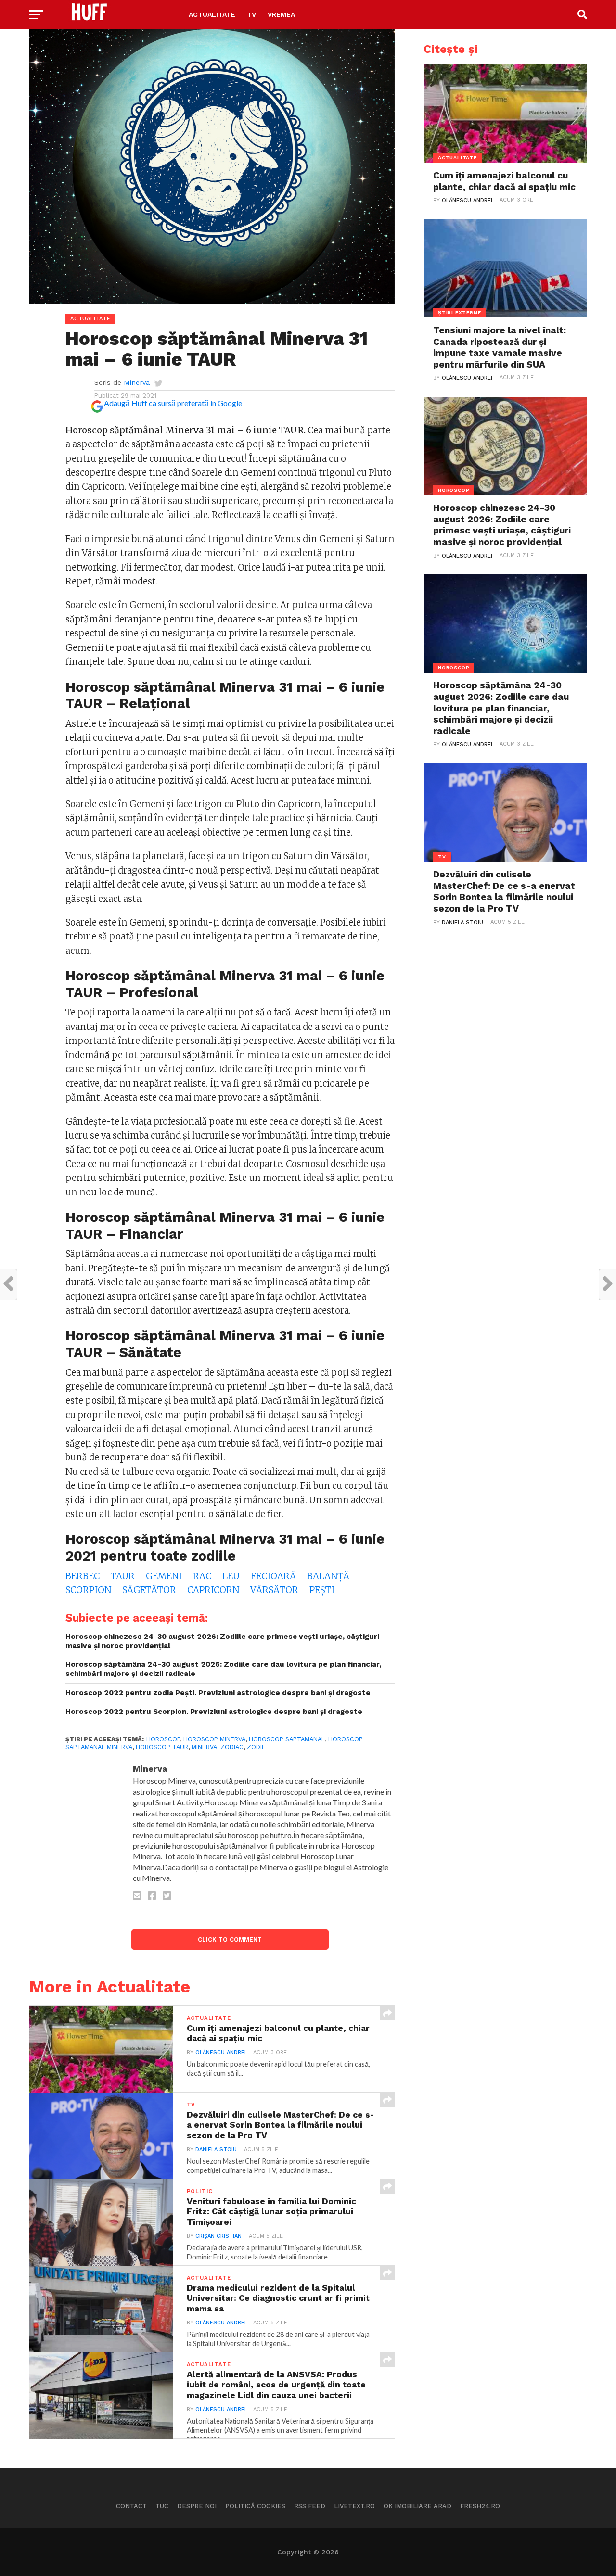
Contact (131, 2506)
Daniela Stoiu (216, 2150)
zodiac (232, 1747)
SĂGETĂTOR (150, 1590)
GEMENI (165, 1576)
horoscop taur (162, 1747)
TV (251, 14)
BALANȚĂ (329, 1576)
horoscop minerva (214, 1739)
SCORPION (89, 1590)
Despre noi (197, 2506)
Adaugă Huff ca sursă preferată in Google (173, 403)
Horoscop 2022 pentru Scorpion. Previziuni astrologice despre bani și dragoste (214, 1712)
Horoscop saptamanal (287, 1739)
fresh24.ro (480, 2506)
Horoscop (163, 1739)
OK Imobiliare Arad (417, 2506)
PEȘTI (322, 1590)
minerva (204, 1747)
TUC (162, 2506)
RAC (202, 1576)
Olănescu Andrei (221, 2052)
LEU (232, 1576)
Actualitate (212, 14)
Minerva (137, 382)
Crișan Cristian (218, 2236)
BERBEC (83, 1576)
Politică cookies (255, 2506)
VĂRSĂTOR (275, 1590)
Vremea (281, 14)
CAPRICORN (214, 1590)
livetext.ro (354, 2506)
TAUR (124, 1576)
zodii (255, 1747)
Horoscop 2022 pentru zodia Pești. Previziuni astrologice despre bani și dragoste (218, 1693)
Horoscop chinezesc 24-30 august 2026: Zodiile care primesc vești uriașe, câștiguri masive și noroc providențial (222, 1641)
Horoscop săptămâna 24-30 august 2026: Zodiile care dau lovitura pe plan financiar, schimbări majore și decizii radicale (223, 1669)
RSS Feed (310, 2506)
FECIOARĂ (274, 1576)
